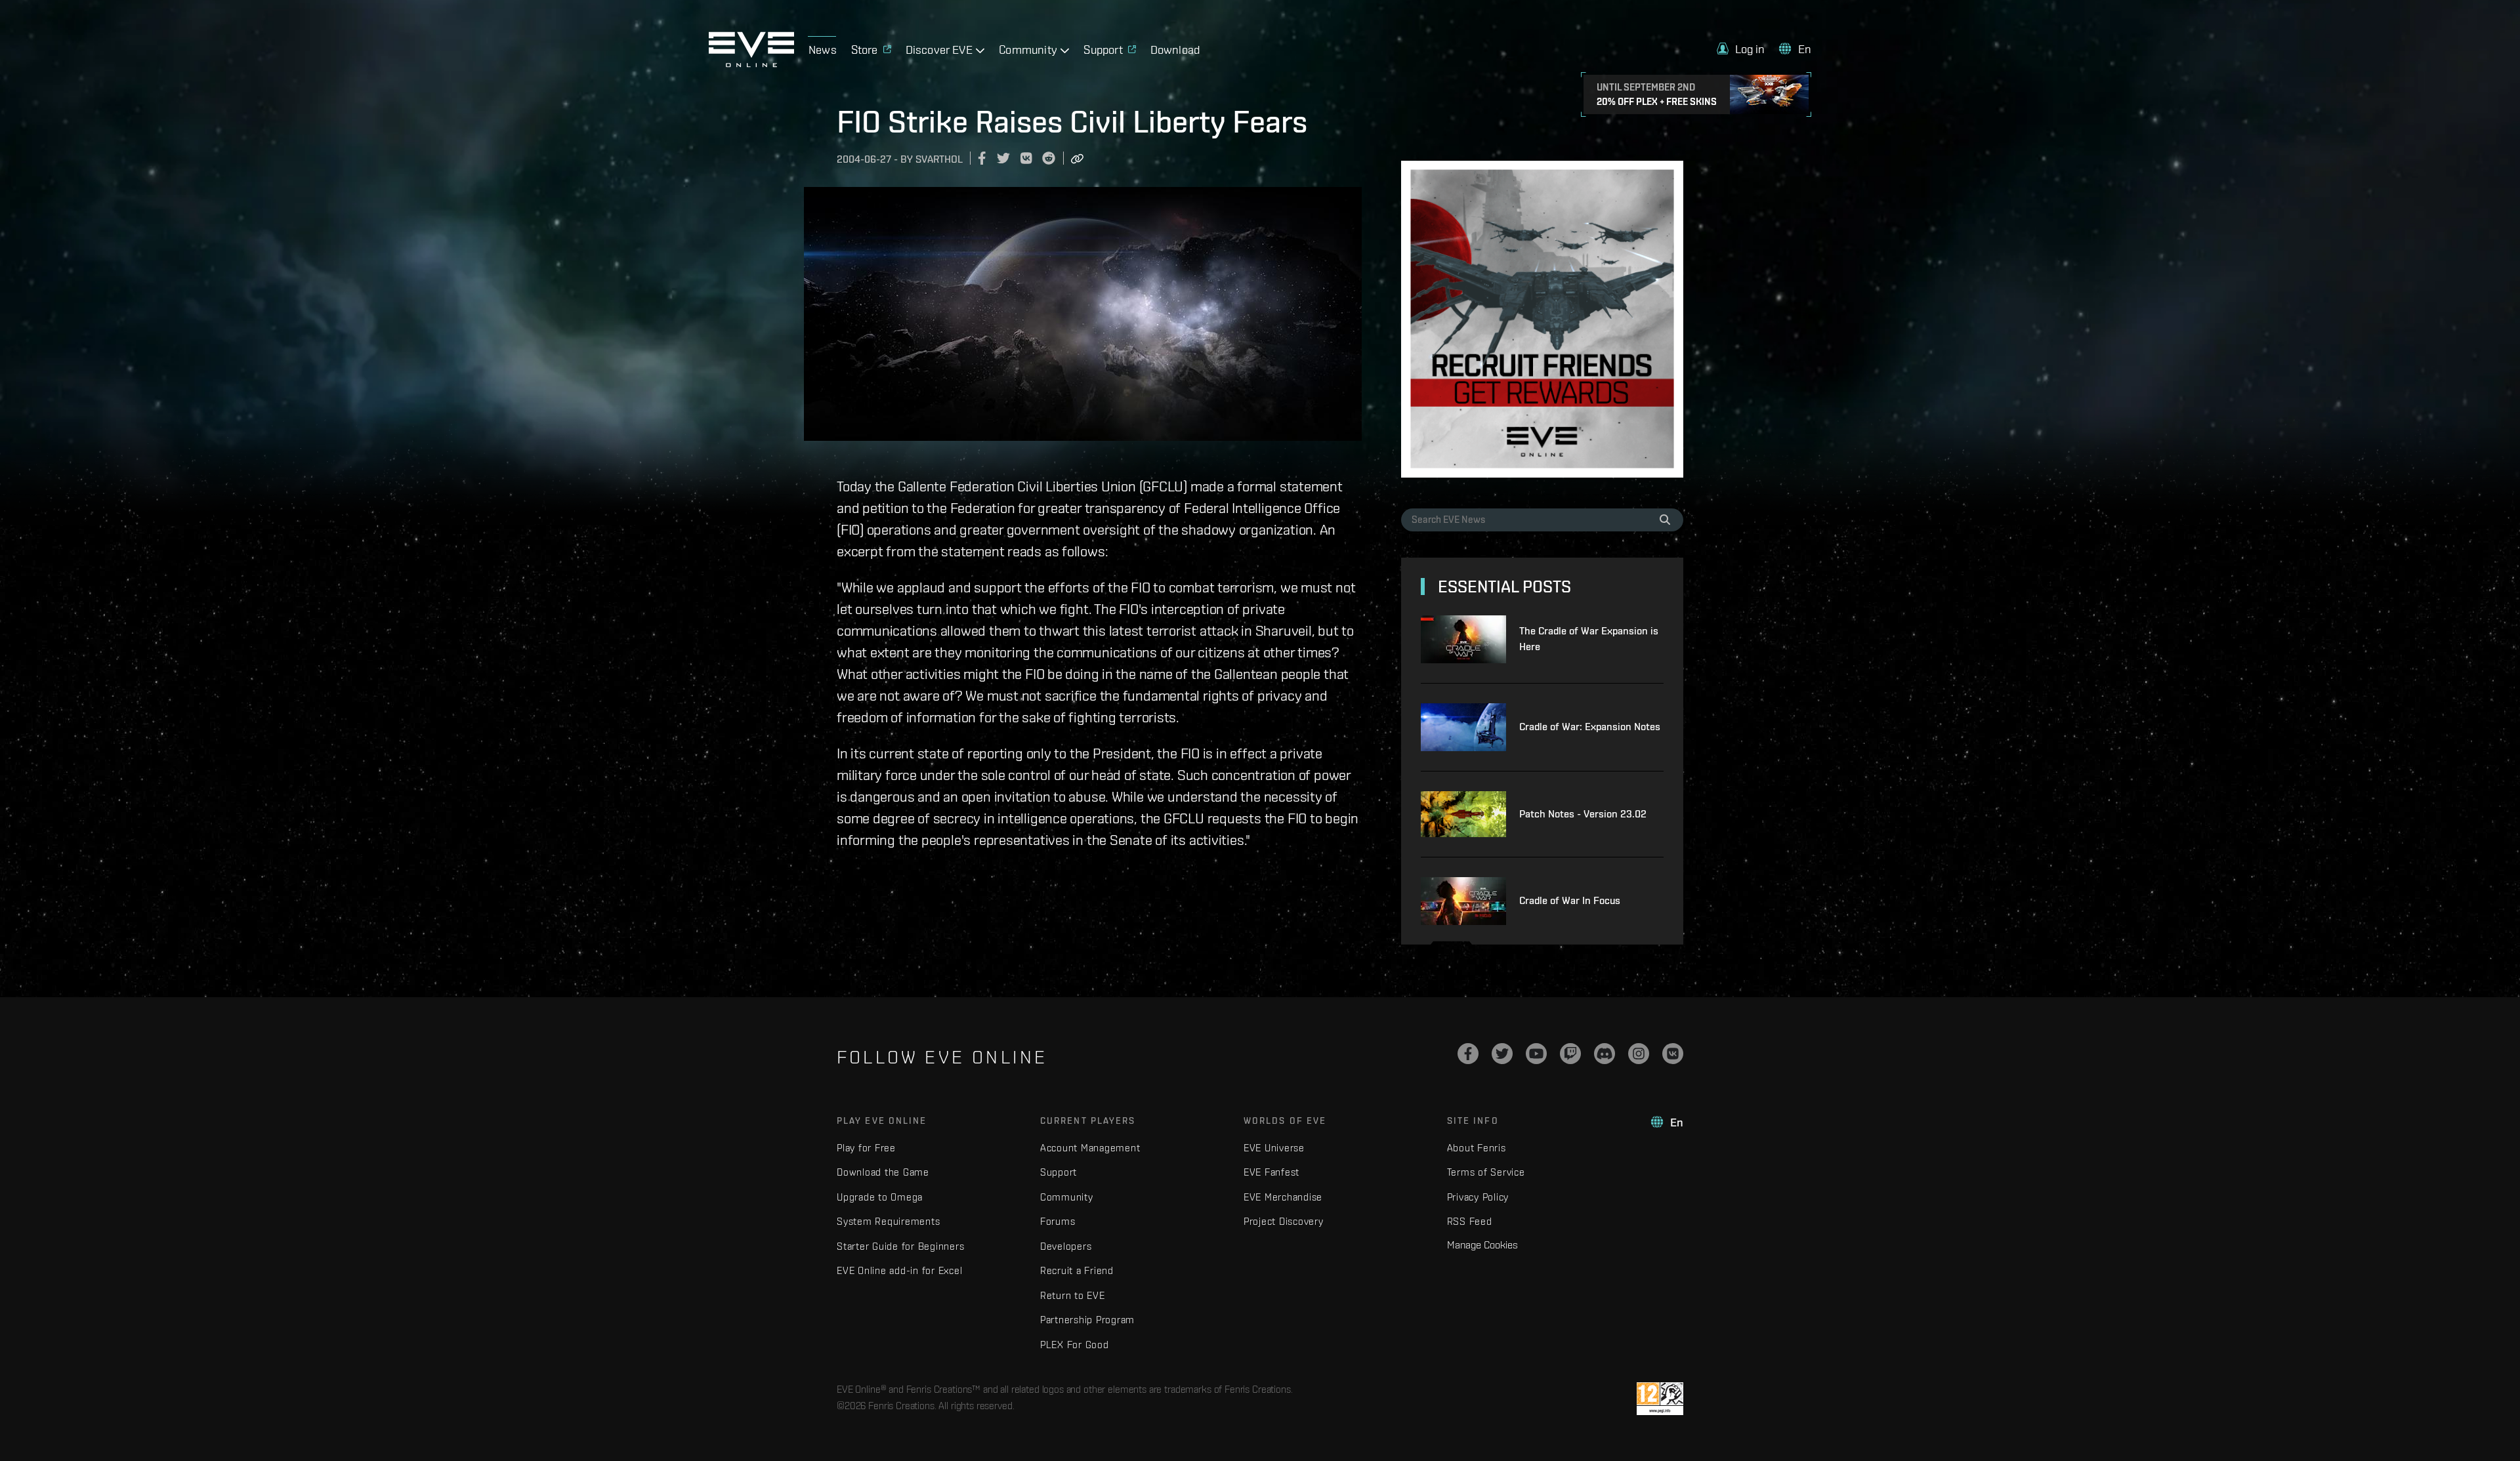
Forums (1058, 1221)
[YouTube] (1536, 1054)
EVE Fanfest (1271, 1172)
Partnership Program (1087, 1320)
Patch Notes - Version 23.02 (1583, 814)
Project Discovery (1284, 1221)
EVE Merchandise (1283, 1197)
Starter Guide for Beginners (900, 1246)
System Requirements (888, 1221)
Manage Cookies (1482, 1245)
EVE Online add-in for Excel (899, 1270)
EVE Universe (1274, 1148)
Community (1067, 1197)
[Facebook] (1468, 1054)
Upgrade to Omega (880, 1197)
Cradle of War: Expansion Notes (1590, 727)
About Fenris (1477, 1148)
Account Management (1090, 1148)
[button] (1741, 49)
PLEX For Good (1075, 1345)
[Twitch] (1570, 1054)
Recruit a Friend (1077, 1270)
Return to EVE (1073, 1295)
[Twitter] (1502, 1054)
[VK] (1673, 1054)
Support (1059, 1172)
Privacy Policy (1478, 1197)
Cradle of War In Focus (1570, 900)
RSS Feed (1470, 1221)
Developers (1066, 1246)
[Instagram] (1639, 1054)
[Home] (751, 64)
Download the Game (883, 1172)
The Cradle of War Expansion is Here (1589, 639)
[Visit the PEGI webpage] (1660, 1399)
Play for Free (866, 1148)
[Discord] (1605, 1054)
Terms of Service (1486, 1172)
